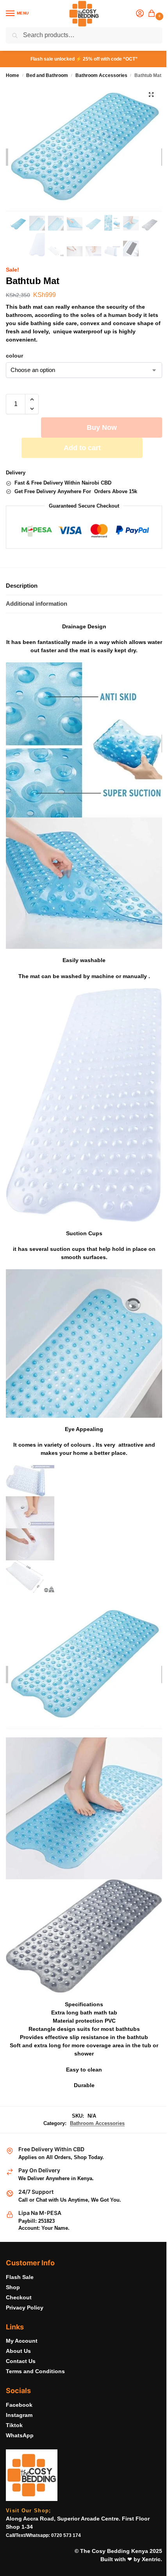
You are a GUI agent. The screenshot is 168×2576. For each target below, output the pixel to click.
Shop (13, 2287)
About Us (18, 2351)
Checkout (19, 2297)
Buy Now (102, 428)
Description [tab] (22, 586)
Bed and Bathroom (47, 75)
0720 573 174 (66, 2535)
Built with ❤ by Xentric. (131, 2559)
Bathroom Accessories (101, 75)
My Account (22, 2341)
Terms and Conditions (35, 2371)
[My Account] (140, 14)
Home (13, 75)
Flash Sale (20, 2277)
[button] (153, 14)
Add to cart (82, 448)
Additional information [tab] (37, 604)
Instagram (19, 2415)
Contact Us (21, 2361)
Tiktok (14, 2425)
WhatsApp (20, 2435)
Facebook (19, 2405)
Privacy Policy (25, 2308)
